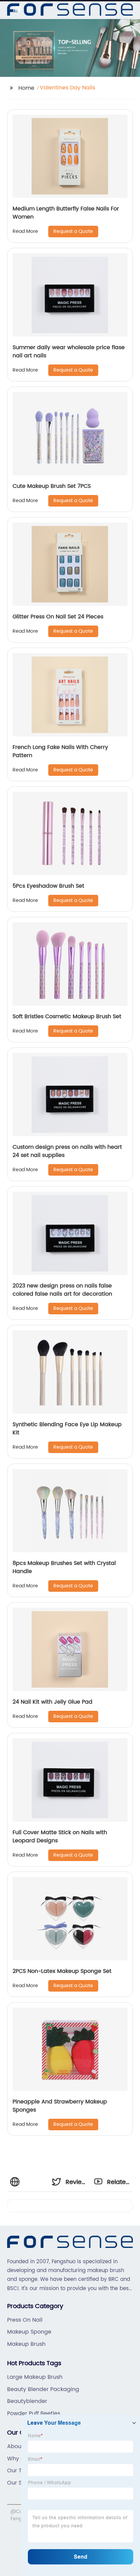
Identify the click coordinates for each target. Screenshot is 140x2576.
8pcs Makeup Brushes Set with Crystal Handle (64, 1567)
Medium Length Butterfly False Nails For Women (66, 213)
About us (19, 2446)
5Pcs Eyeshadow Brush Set (48, 886)
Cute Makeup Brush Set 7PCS (52, 486)
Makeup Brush (26, 2344)
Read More (25, 231)
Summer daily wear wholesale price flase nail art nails (69, 352)
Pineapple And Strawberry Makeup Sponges (60, 2106)
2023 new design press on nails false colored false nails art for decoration (62, 1290)
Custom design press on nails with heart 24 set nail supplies (67, 1151)
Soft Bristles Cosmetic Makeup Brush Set (67, 1017)
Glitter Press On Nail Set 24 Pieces (58, 617)
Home (26, 88)
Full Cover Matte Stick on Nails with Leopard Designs (60, 1837)
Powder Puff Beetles (34, 2413)
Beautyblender (27, 2401)
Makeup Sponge (29, 2332)
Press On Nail (25, 2320)
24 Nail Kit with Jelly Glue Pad (52, 1702)
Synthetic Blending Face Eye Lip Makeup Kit (67, 1429)
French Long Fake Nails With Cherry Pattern (60, 751)
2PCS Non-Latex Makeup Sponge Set (62, 1971)
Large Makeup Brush (35, 2377)
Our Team (21, 2471)
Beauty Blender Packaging (43, 2389)
